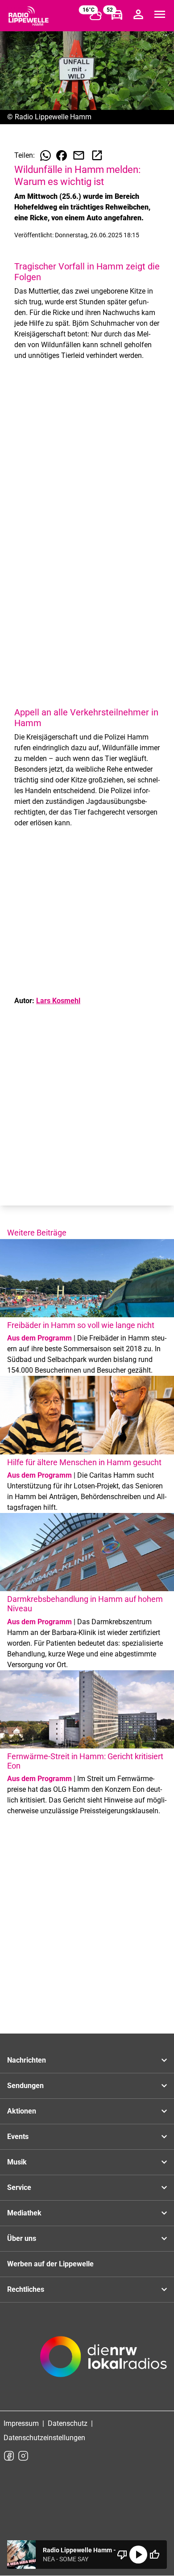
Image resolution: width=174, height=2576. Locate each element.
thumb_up (154, 2555)
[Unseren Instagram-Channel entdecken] (23, 2456)
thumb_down (122, 2555)
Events (18, 2137)
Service (19, 2187)
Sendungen (25, 2086)
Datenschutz (68, 2423)
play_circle (138, 2555)
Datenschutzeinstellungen (44, 2438)
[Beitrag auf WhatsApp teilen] (46, 155)
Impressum (21, 2423)
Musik (17, 2162)
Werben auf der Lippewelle (50, 2264)
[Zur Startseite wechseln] (29, 16)
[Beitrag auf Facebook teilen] (62, 155)
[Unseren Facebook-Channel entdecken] (9, 2456)
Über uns (22, 2238)
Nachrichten (27, 2060)
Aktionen (22, 2111)
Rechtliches (26, 2289)
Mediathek (24, 2213)
